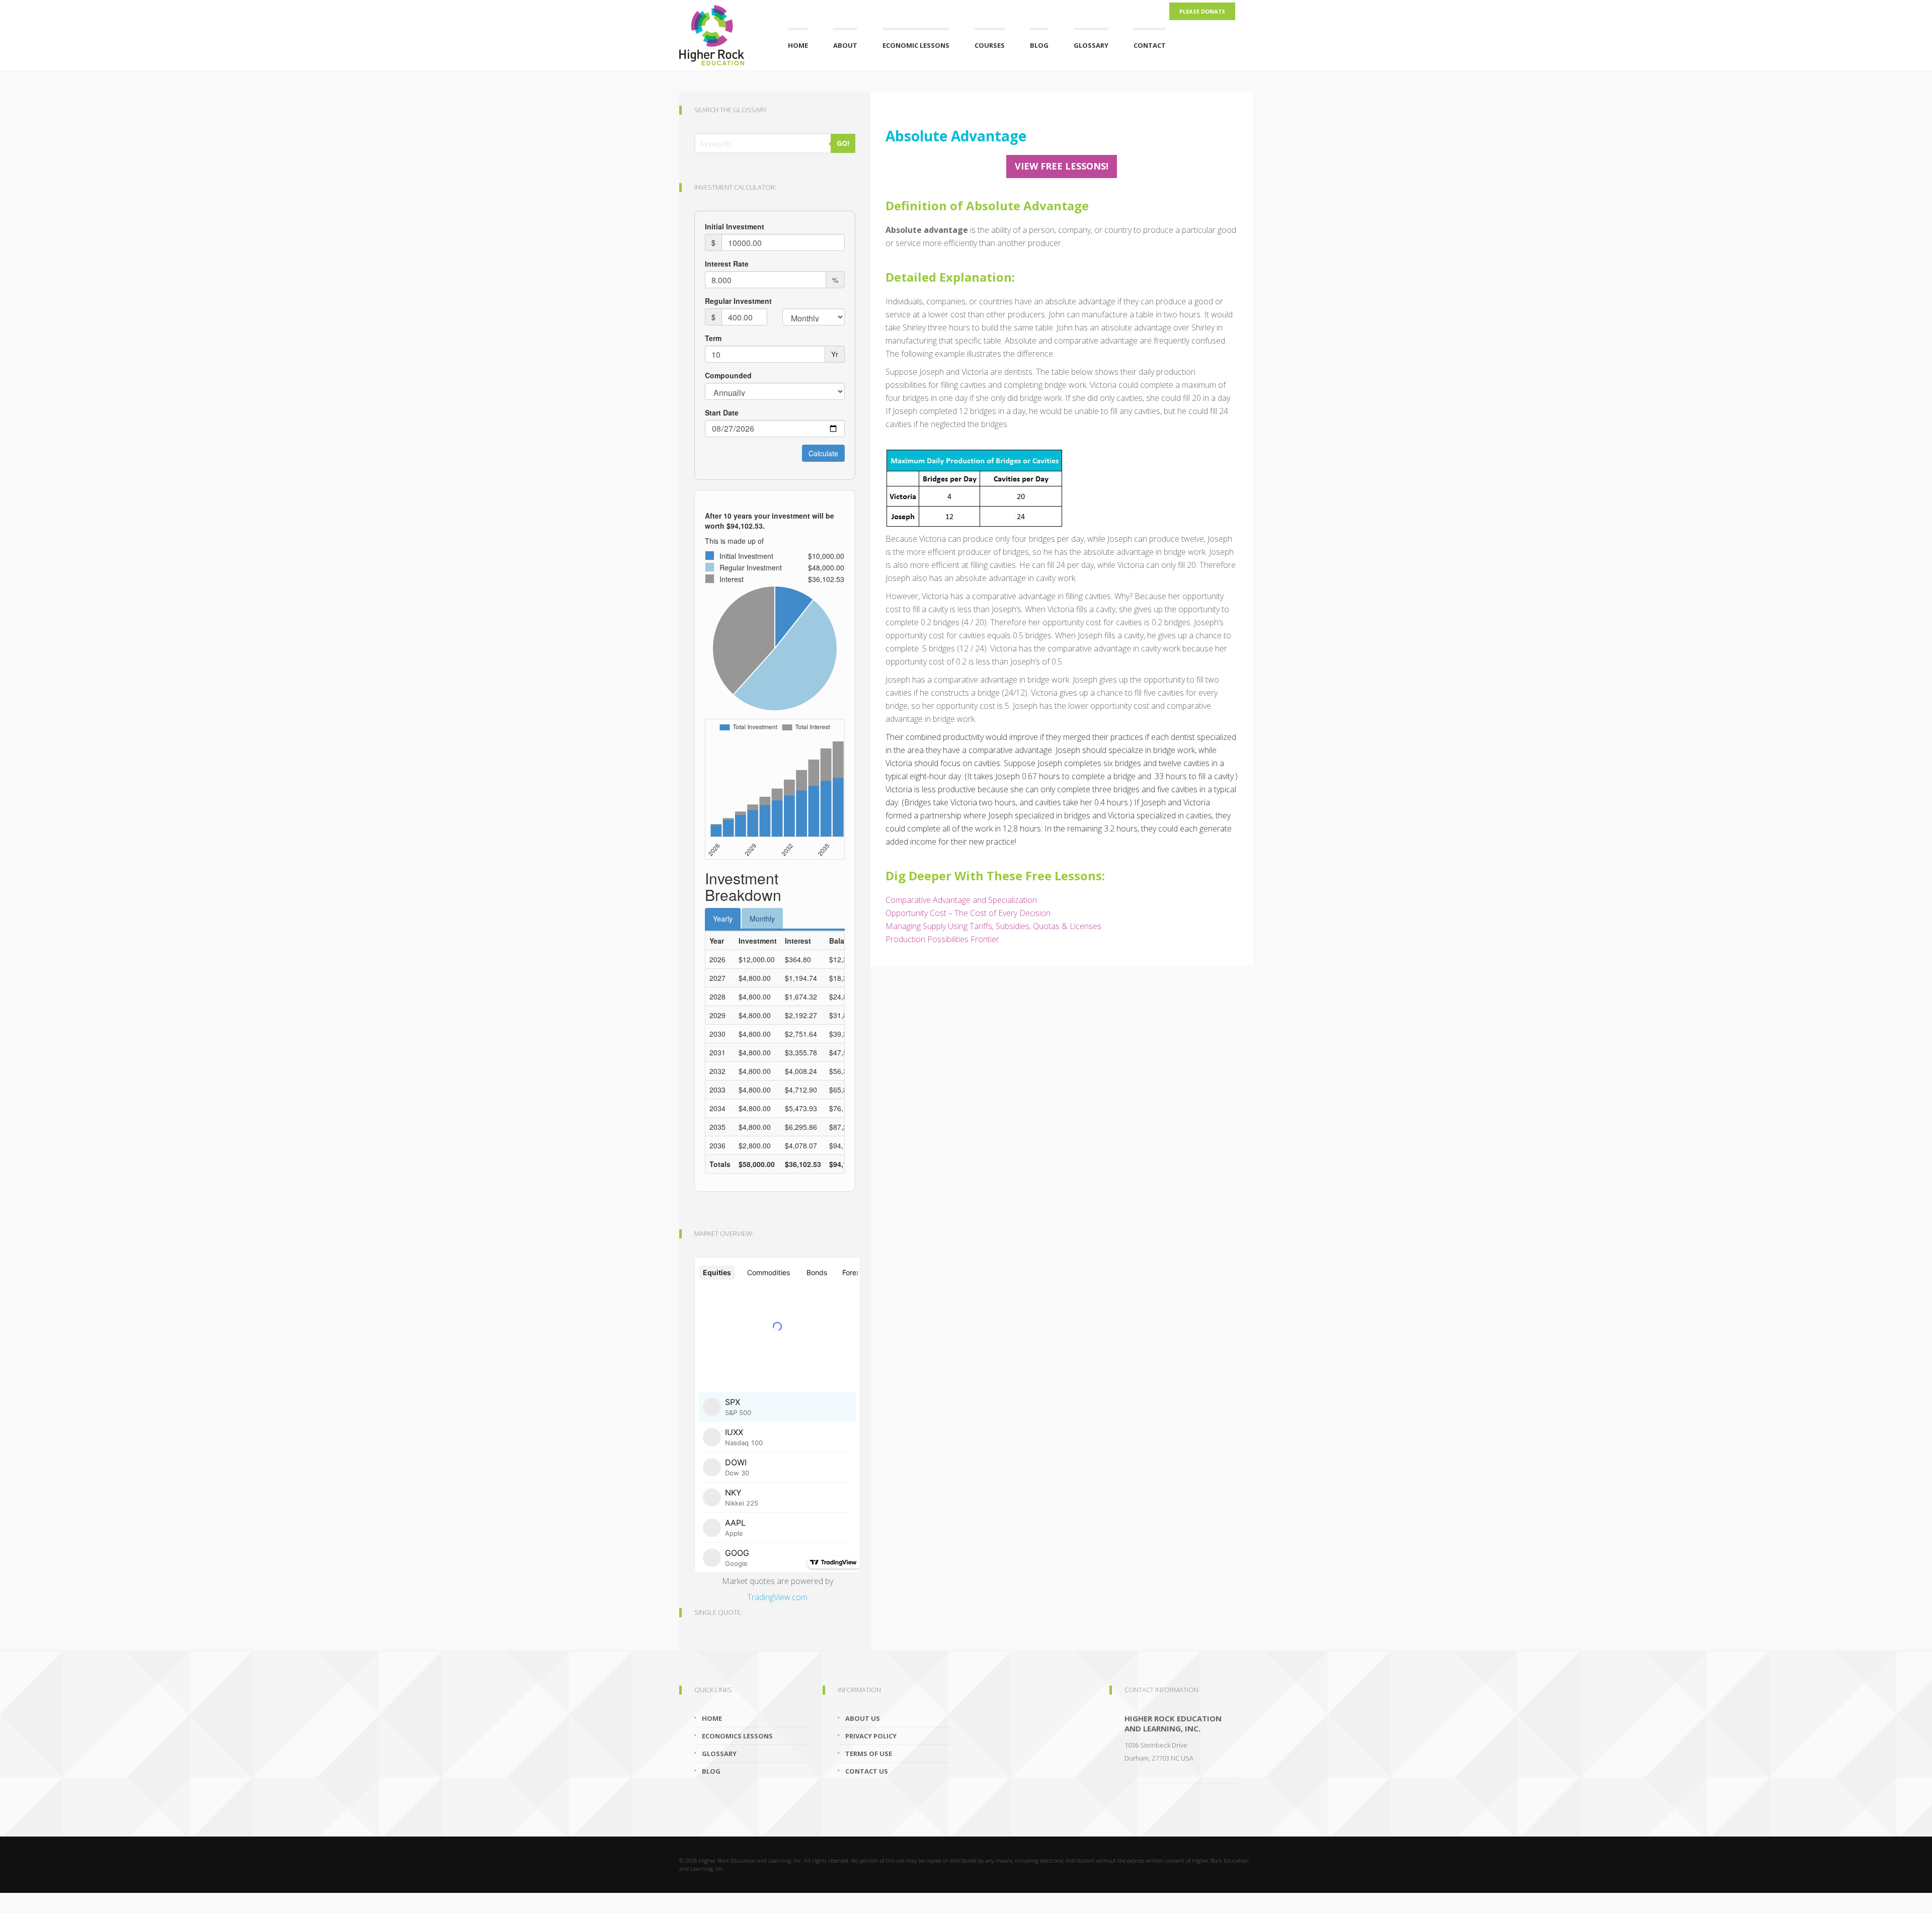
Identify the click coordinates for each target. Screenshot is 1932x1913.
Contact (1150, 45)
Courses (990, 45)
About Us (863, 1718)
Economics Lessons (737, 1736)
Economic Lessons (916, 45)
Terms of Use (869, 1754)
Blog (1039, 45)
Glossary (1091, 45)
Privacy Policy (871, 1736)
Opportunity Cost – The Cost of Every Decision (968, 913)
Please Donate (1202, 11)
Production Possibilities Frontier (942, 939)
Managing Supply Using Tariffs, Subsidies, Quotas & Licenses (993, 926)
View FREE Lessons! (1062, 166)
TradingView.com (777, 1597)
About (845, 45)
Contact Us (867, 1771)
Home (798, 45)
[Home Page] (721, 33)
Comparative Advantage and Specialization (961, 900)
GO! (843, 143)
